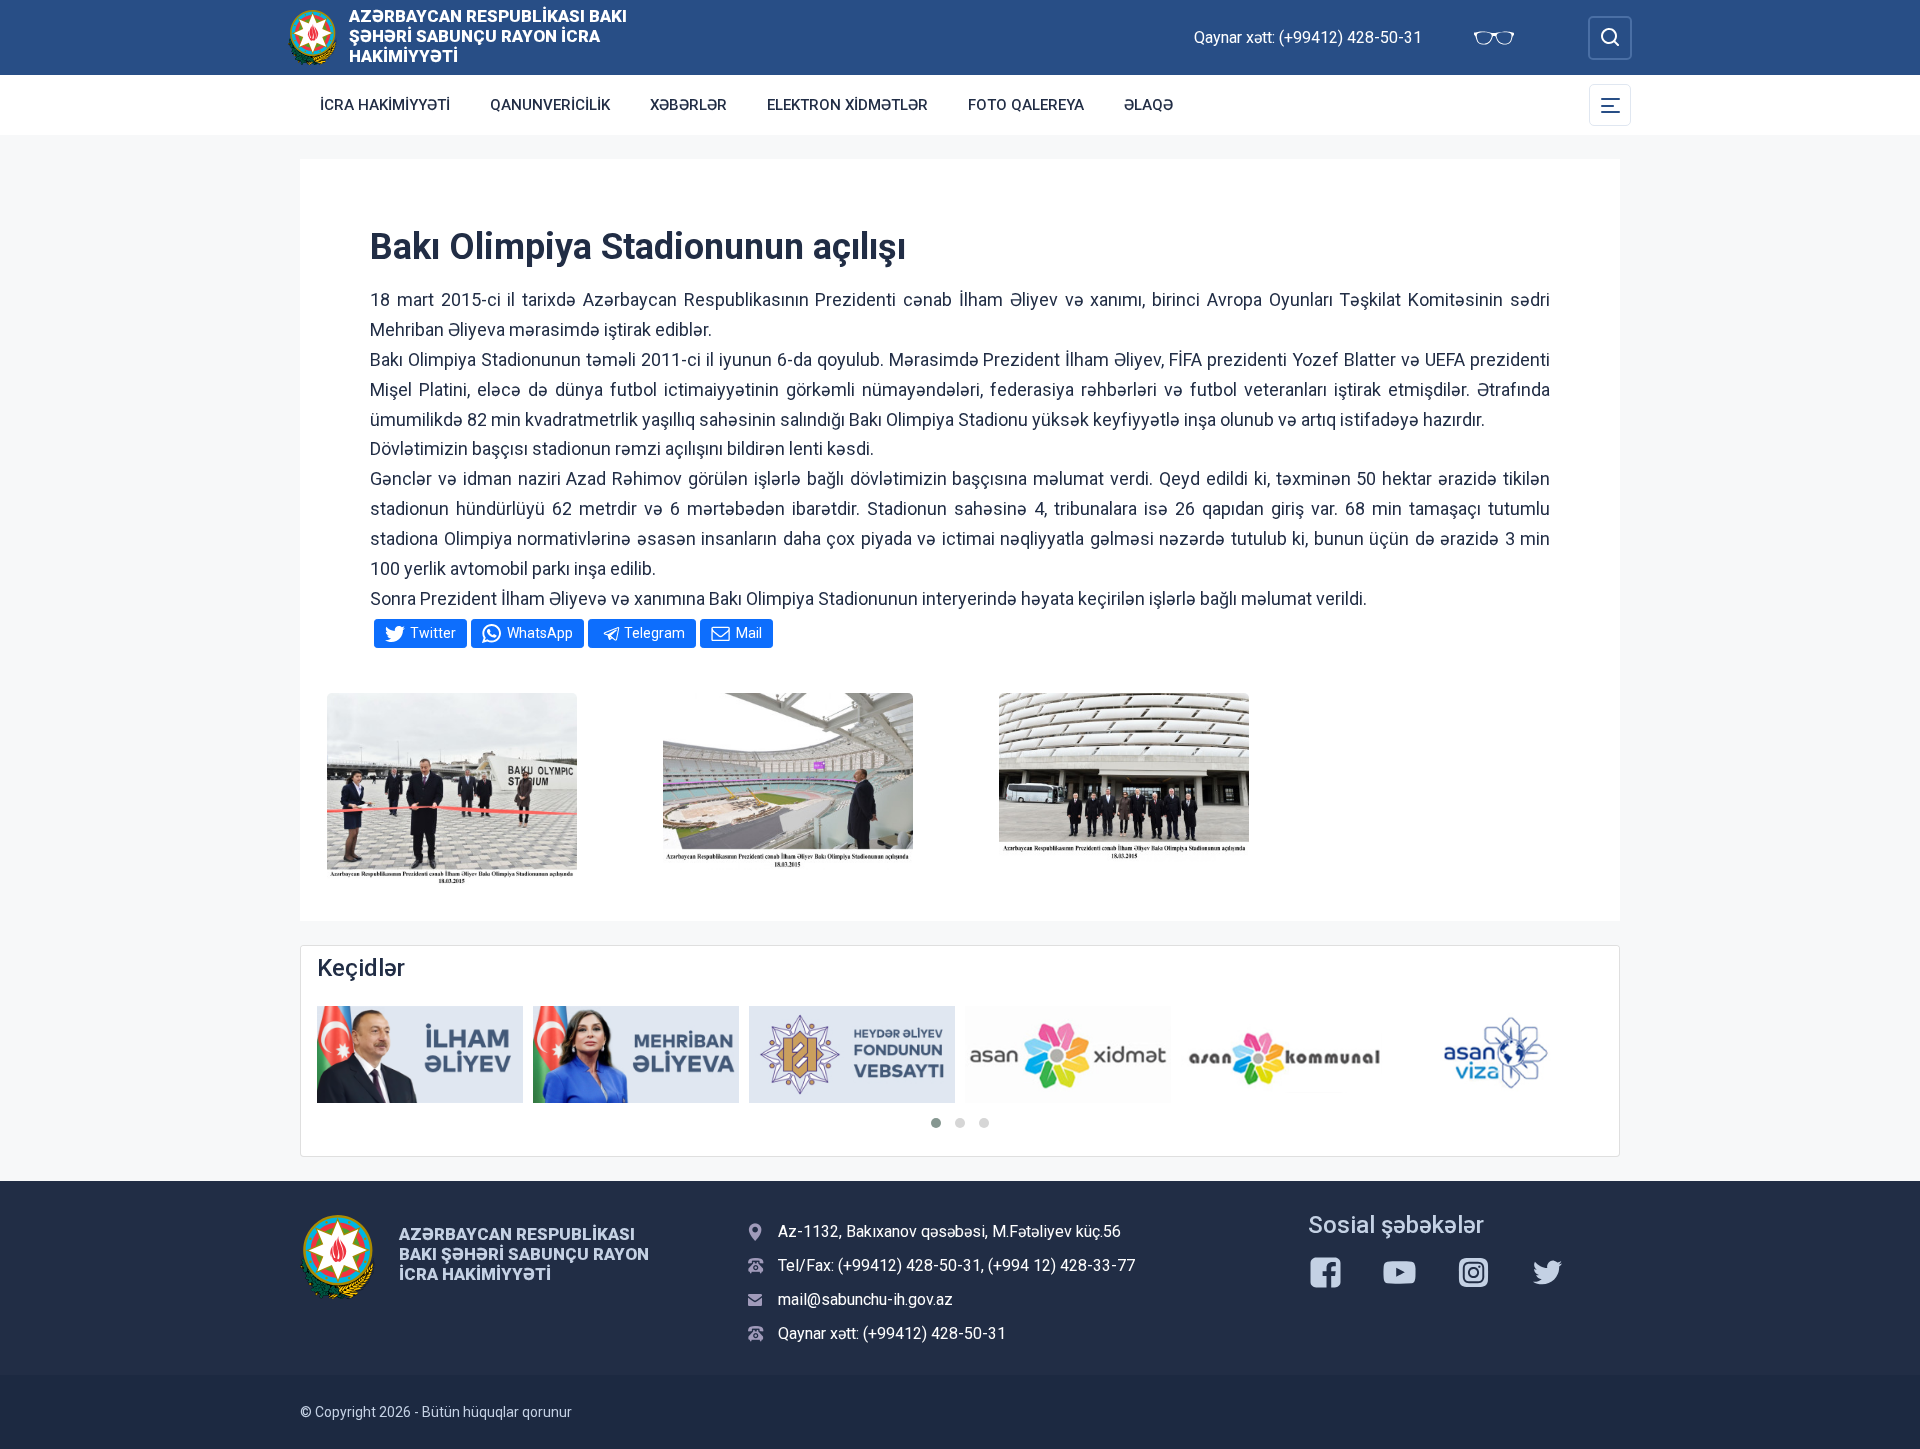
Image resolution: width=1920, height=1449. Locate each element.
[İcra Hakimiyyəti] (312, 36)
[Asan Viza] (1500, 1054)
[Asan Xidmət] (1068, 1054)
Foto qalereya (1026, 105)
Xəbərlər (688, 105)
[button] (936, 1123)
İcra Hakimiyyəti (385, 105)
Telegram (654, 633)
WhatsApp (540, 633)
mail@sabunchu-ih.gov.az (865, 1299)
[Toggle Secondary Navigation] (1610, 105)
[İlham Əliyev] (420, 1054)
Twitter (433, 633)
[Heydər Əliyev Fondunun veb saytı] (852, 1054)
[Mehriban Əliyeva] (636, 1054)
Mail (749, 633)
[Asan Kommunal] (1284, 1054)
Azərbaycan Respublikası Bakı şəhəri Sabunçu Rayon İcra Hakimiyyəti (488, 36)
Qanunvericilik (550, 105)
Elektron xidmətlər (847, 105)
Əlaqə (1148, 105)
